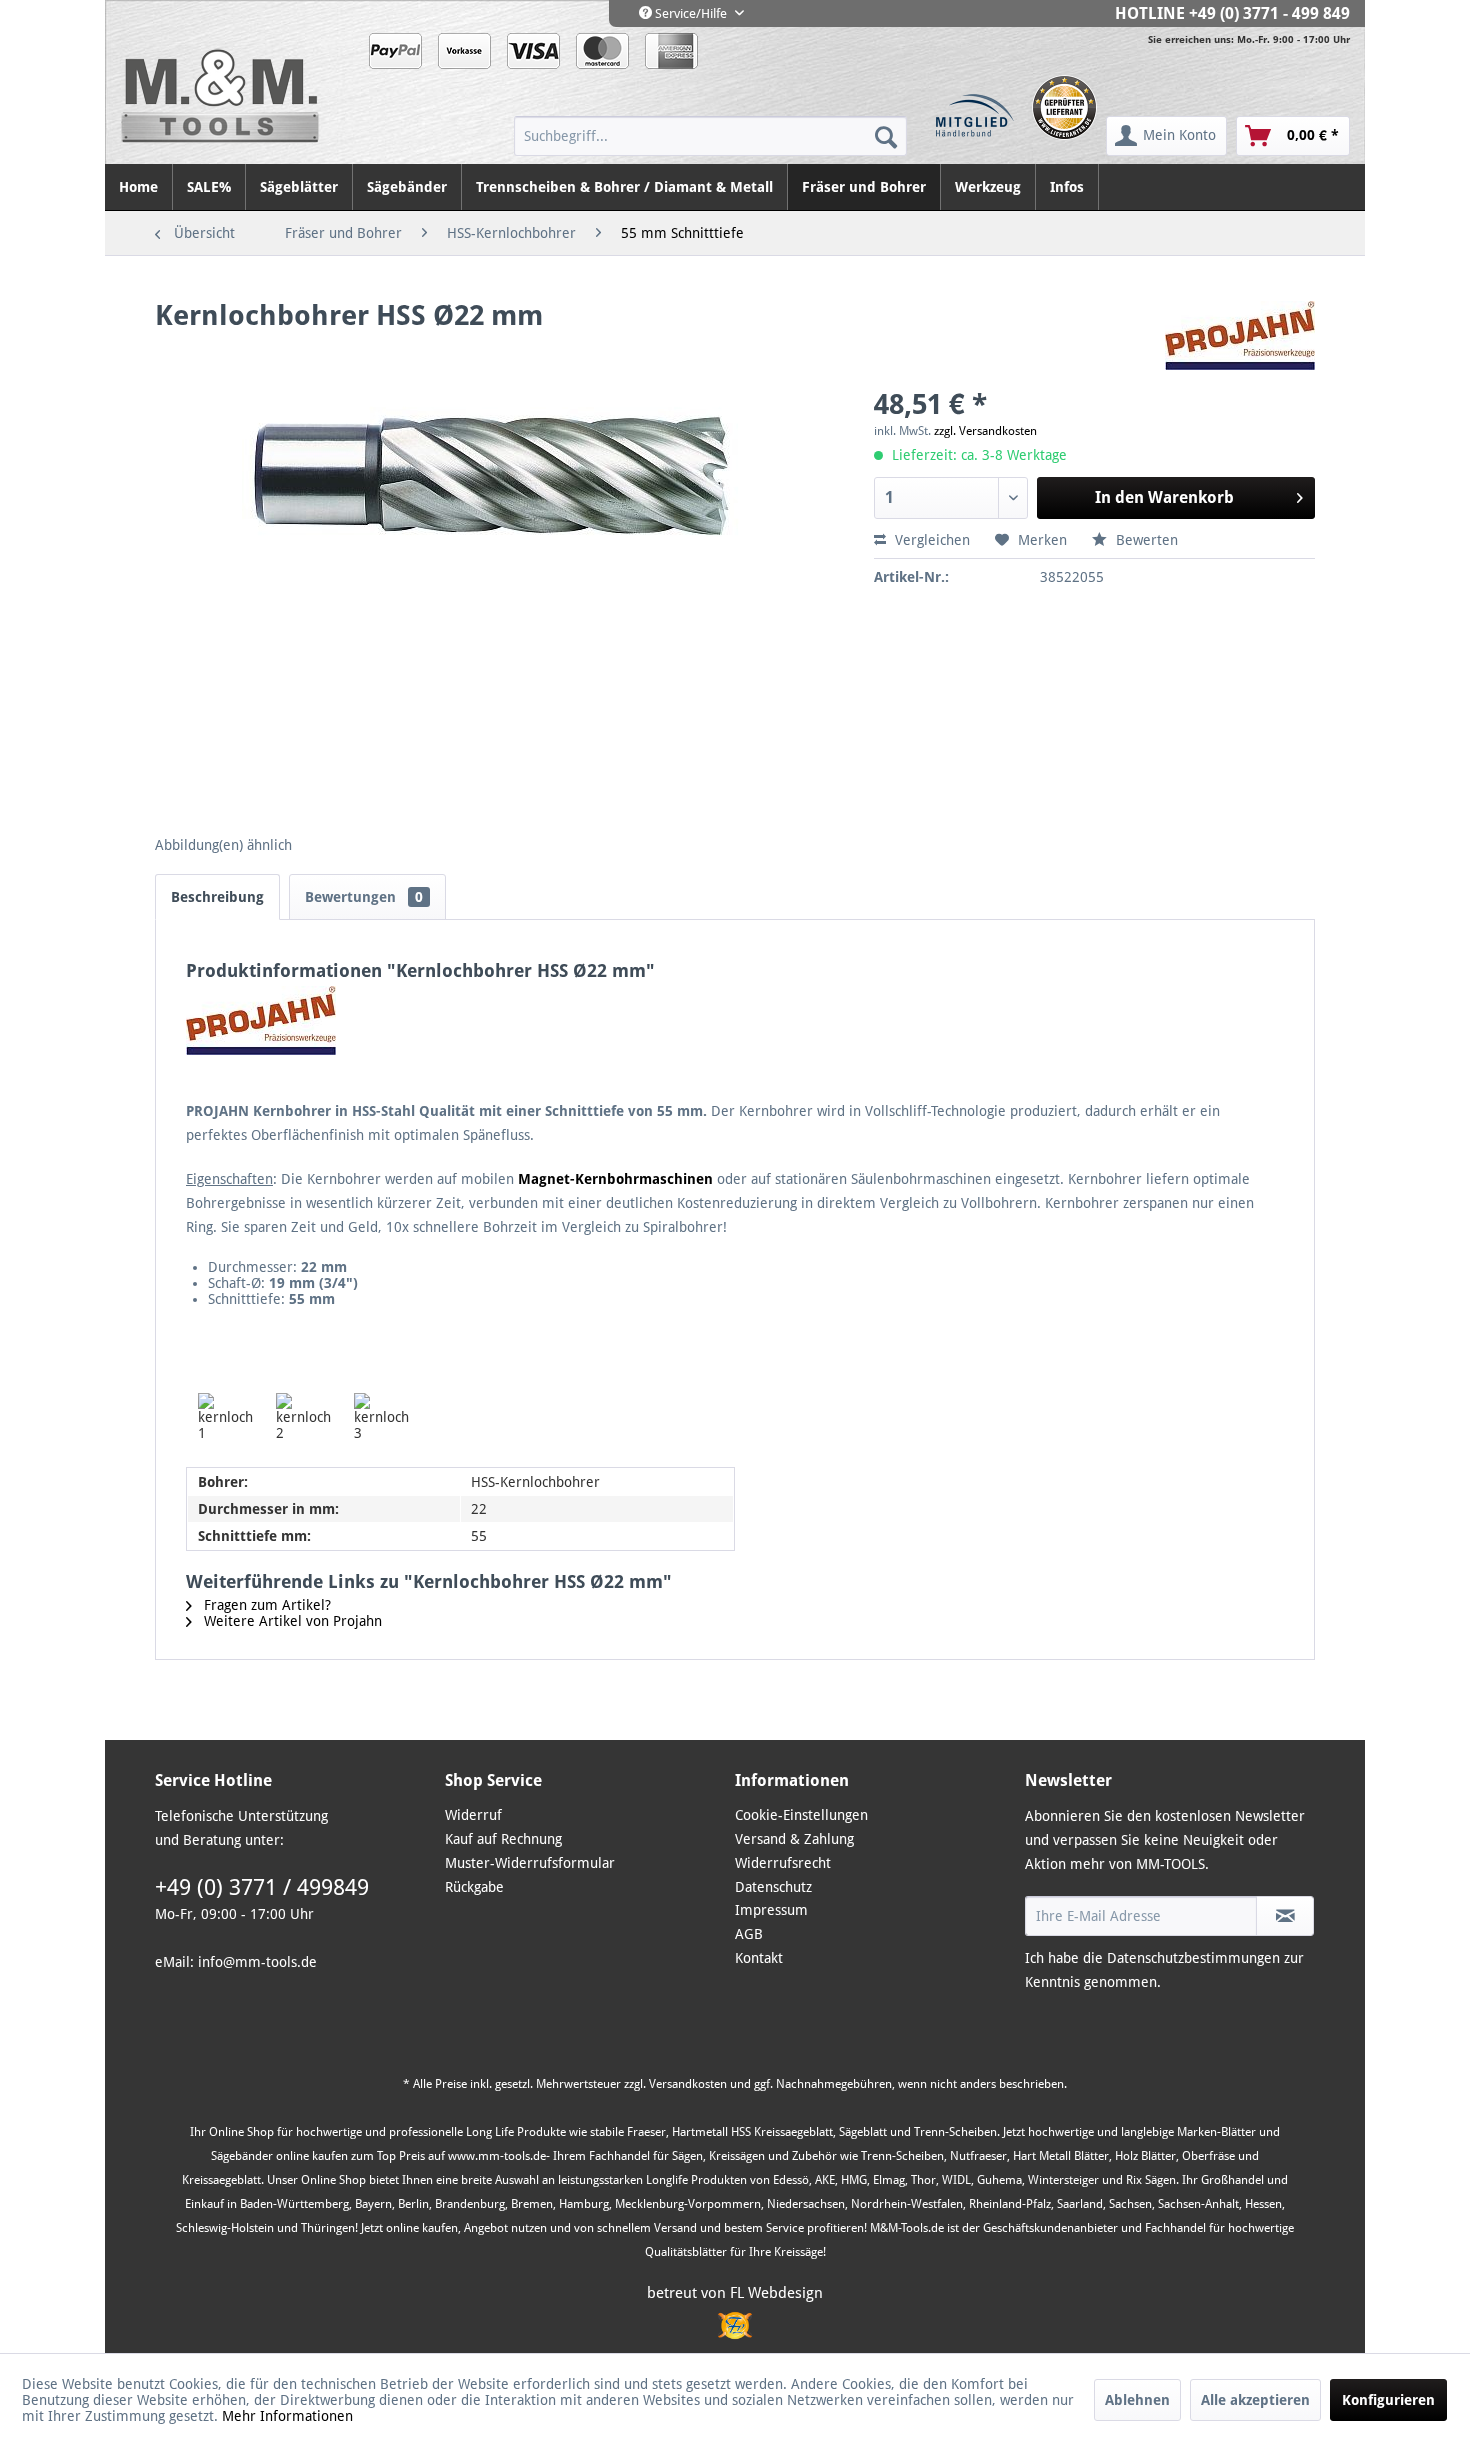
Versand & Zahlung (794, 1839)
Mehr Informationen (287, 2416)
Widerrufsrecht (783, 1863)
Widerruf (473, 1815)
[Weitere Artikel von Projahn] (1240, 336)
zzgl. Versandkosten (985, 431)
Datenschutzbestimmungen (1193, 1958)
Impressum (771, 1910)
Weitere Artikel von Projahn (291, 1621)
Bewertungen (364, 897)
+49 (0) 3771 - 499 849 (1269, 13)
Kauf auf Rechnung (503, 1839)
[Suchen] (886, 136)
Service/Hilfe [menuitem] (691, 13)
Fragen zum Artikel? (265, 1605)
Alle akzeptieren (1255, 2400)
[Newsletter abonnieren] (1285, 1916)
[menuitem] (710, 136)
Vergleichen (930, 540)
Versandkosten (688, 2084)
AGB (749, 1934)
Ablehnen (1137, 2400)
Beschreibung (217, 897)
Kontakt (759, 1958)
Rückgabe (474, 1887)
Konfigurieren (1388, 2400)
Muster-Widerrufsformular (530, 1863)
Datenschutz (773, 1887)
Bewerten (1145, 540)
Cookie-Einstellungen (801, 1815)
